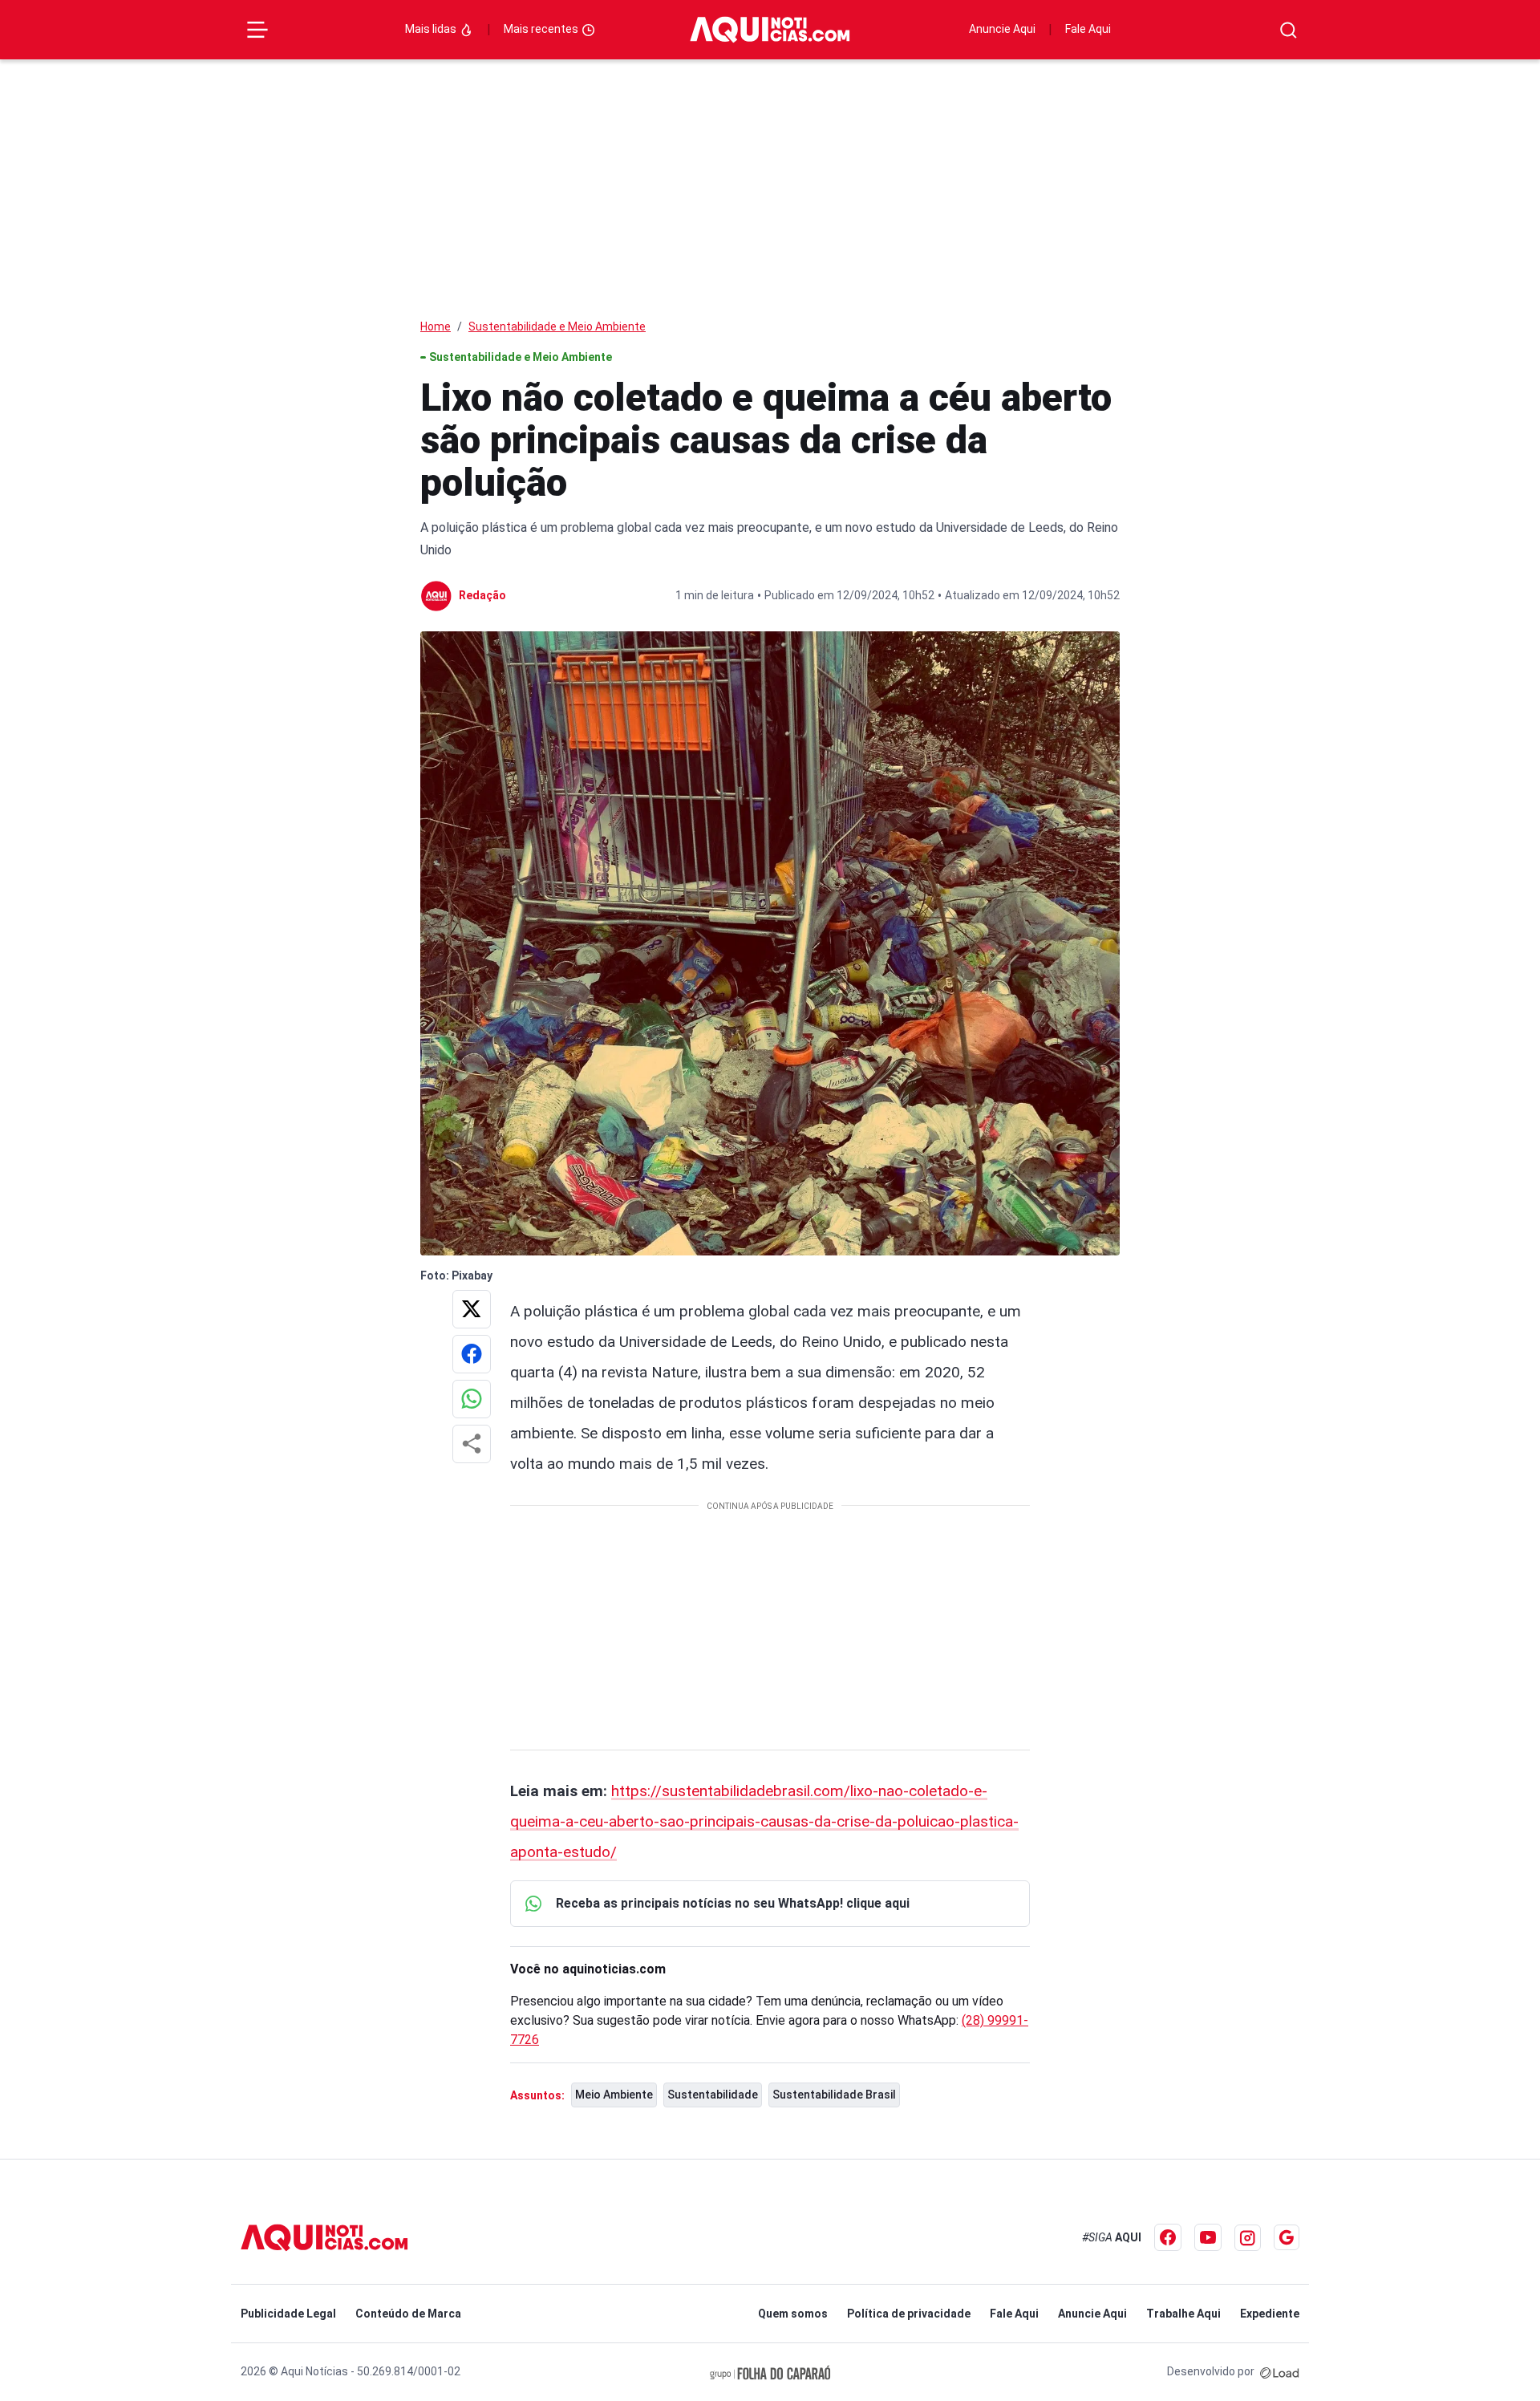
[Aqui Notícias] (770, 30)
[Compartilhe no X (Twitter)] (472, 1309)
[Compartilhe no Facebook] (472, 1354)
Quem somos (793, 2314)
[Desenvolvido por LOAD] (1280, 2371)
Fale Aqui (1088, 29)
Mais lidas (432, 29)
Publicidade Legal (288, 2314)
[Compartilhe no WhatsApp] (472, 1399)
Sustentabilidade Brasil (834, 2095)
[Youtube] (1208, 2237)
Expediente (1270, 2314)
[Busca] (1289, 30)
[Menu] (257, 30)
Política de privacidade (909, 2314)
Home (436, 326)
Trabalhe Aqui (1183, 2314)
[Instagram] (1248, 2238)
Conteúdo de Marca (408, 2314)
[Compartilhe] (472, 1444)
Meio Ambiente (614, 2095)
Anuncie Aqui (1002, 29)
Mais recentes (542, 29)
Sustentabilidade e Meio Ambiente (557, 326)
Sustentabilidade (713, 2095)
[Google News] (1287, 2237)
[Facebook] (1168, 2237)
